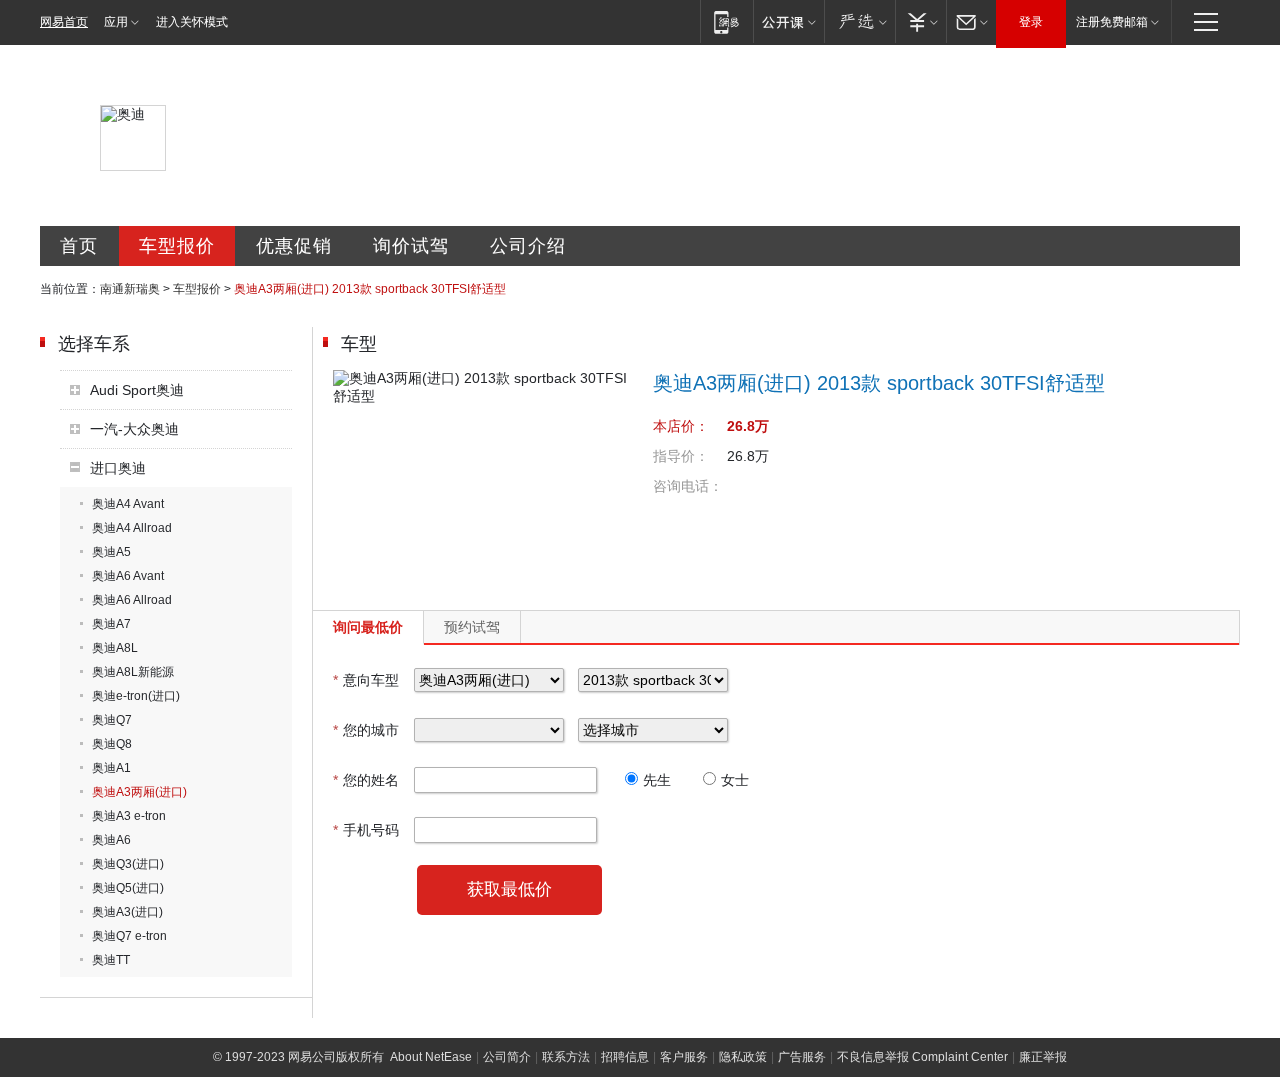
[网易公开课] (788, 21)
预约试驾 (472, 627)
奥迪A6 (111, 840)
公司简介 (507, 1057)
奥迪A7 (111, 624)
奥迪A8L (115, 648)
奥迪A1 (111, 768)
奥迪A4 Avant (128, 504)
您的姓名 (366, 780)
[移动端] (726, 21)
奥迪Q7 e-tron (129, 936)
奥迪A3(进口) (127, 912)
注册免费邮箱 (1112, 22)
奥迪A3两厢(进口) (139, 792)
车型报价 (177, 246)
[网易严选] (859, 21)
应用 (116, 22)
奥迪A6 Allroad (132, 600)
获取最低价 (509, 889)
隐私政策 (743, 1057)
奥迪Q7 (112, 720)
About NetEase (431, 1057)
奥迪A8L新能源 (133, 672)
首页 (79, 246)
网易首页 (64, 22)
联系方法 (566, 1057)
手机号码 (366, 830)
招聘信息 (625, 1057)
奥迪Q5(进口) (128, 888)
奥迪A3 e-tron (129, 816)
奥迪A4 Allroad (132, 528)
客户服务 (684, 1057)
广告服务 (802, 1057)
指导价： (681, 456)
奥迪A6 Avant (128, 576)
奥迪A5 (111, 552)
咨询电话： (688, 486)
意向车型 (366, 680)
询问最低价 (368, 627)
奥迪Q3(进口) (128, 864)
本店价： (681, 426)
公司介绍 (528, 246)
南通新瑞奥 (130, 289)
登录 (1031, 22)
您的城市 (366, 730)
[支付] (920, 21)
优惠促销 (294, 246)
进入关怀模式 (192, 22)
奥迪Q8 (112, 744)
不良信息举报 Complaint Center (922, 1057)
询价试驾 (411, 246)
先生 (657, 780)
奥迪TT (111, 960)
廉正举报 (1043, 1057)
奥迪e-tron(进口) (136, 696)
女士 (735, 780)
